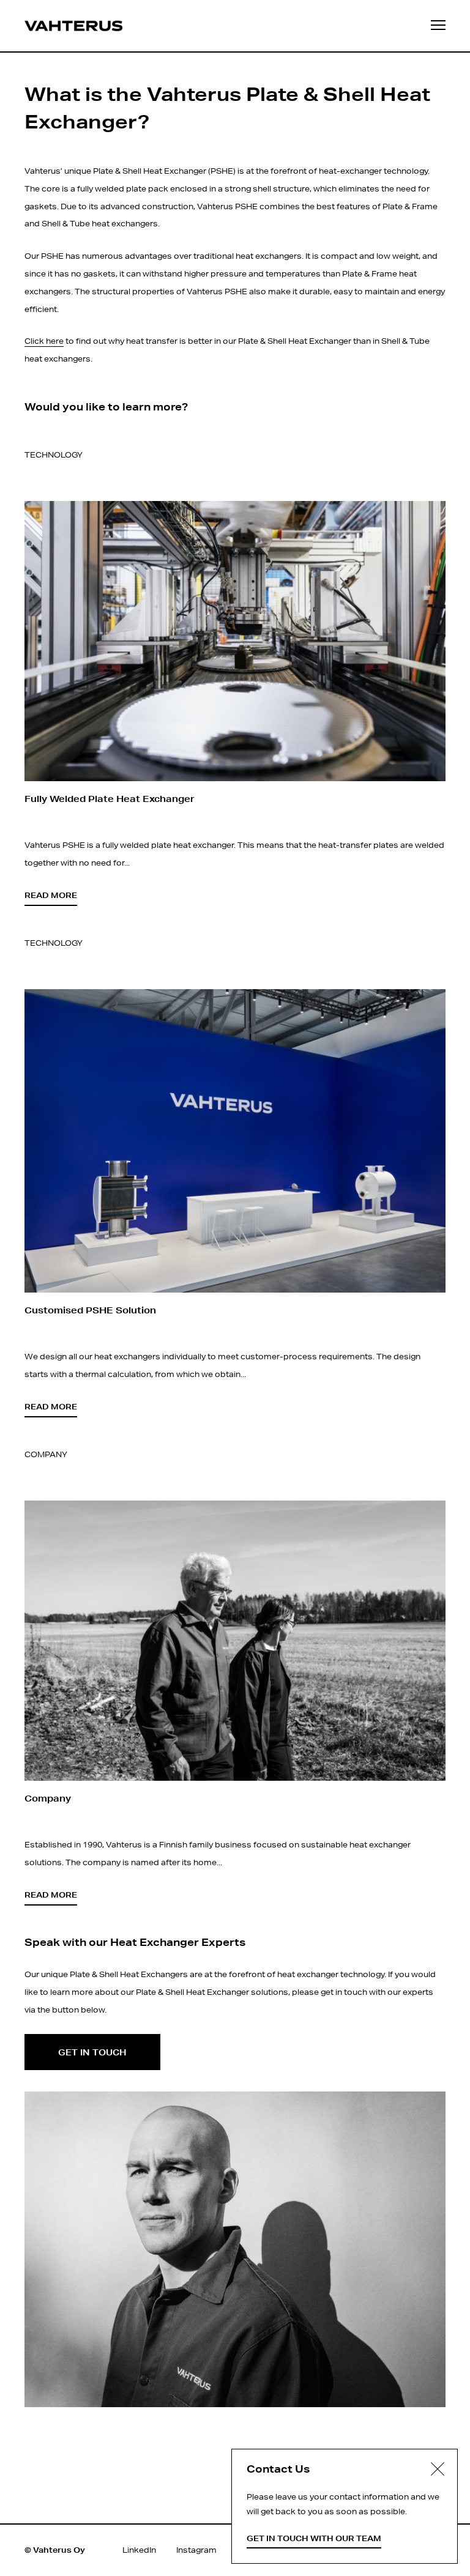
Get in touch (92, 2052)
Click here (44, 341)
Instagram (196, 2550)
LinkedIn (139, 2550)
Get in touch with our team (314, 2538)
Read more (51, 895)
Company (46, 1454)
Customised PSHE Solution (90, 1310)
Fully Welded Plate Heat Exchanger (110, 799)
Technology (54, 455)
